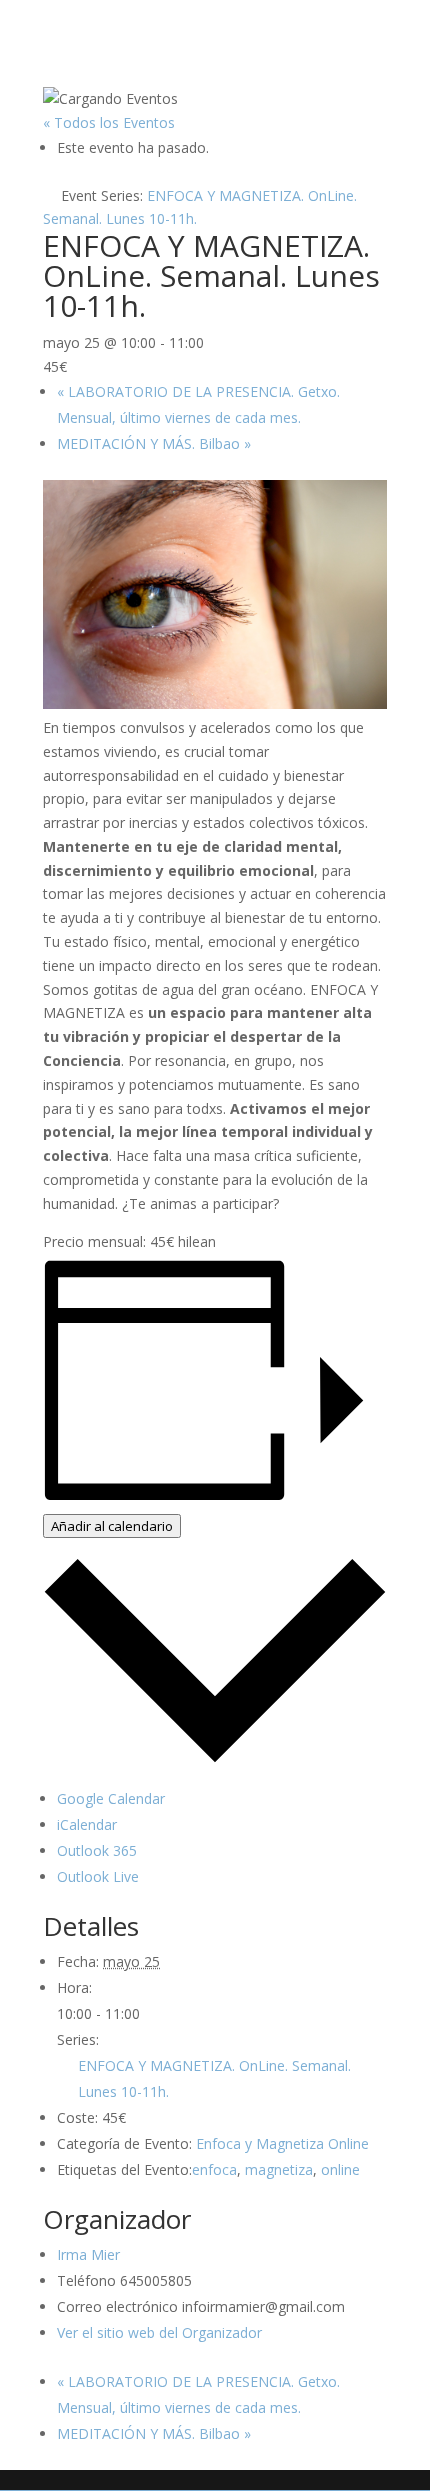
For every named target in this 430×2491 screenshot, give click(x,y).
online (340, 2169)
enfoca (214, 2169)
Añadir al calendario (112, 1526)
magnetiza (279, 2169)
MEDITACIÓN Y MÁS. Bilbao (154, 443)
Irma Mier (88, 2254)
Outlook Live (98, 1876)
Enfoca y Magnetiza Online (282, 2143)
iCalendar (87, 1824)
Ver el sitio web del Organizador (159, 2332)
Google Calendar (111, 1798)
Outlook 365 (97, 1850)
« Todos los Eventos (109, 122)
